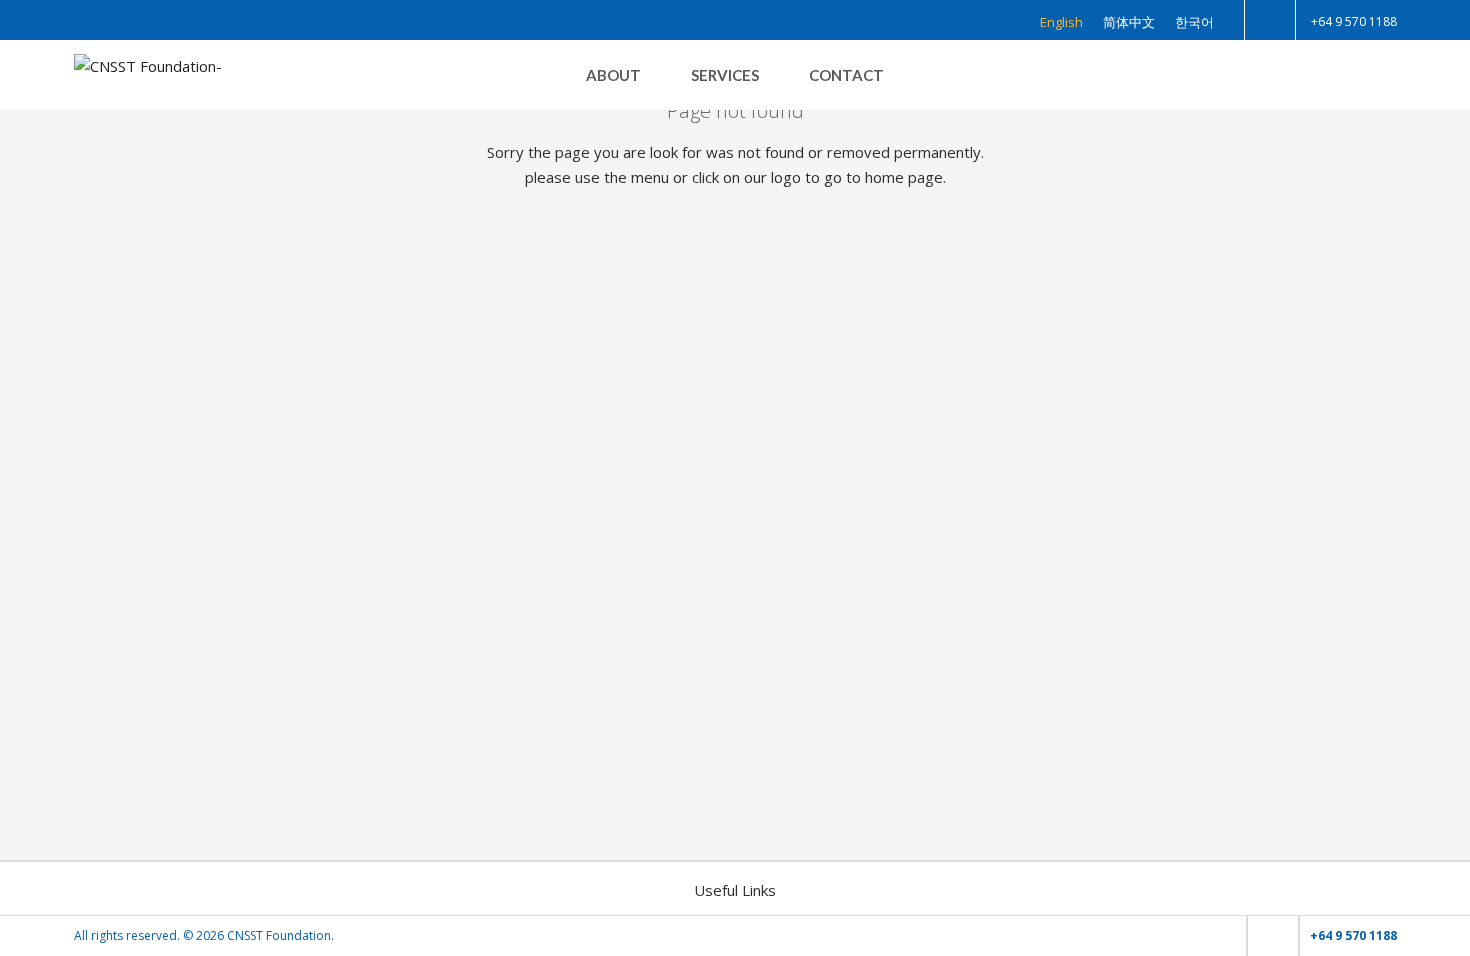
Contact (846, 75)
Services (725, 75)
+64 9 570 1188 (1354, 21)
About (613, 75)
